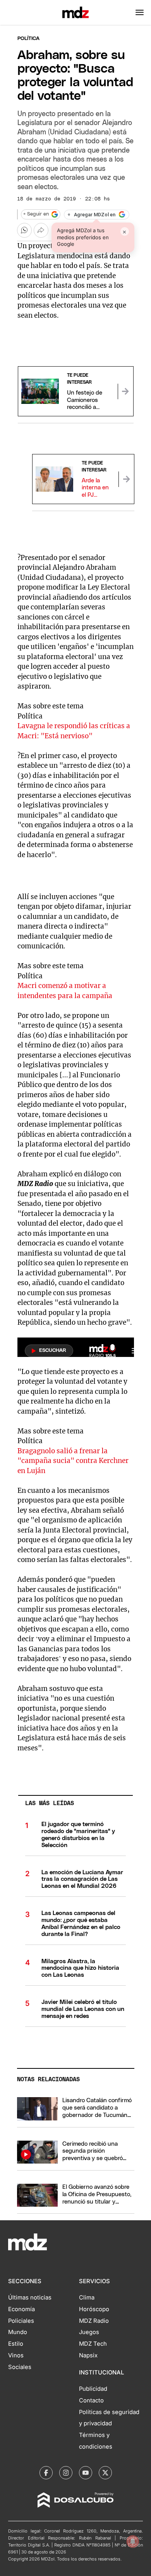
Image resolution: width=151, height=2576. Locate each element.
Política (28, 39)
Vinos (16, 2355)
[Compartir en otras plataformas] (41, 230)
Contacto (91, 2400)
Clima (87, 2298)
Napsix (88, 2355)
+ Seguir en (36, 214)
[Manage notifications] (133, 2541)
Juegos (89, 2332)
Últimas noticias (30, 2298)
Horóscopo (94, 2309)
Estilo (16, 2344)
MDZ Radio (94, 2321)
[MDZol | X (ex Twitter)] (105, 2473)
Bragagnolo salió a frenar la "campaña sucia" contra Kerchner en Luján (73, 1461)
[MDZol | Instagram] (66, 2473)
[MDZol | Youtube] (86, 2473)
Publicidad (93, 2389)
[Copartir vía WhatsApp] (24, 230)
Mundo (18, 2332)
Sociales (20, 2367)
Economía (21, 2309)
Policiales (21, 2321)
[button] (140, 12)
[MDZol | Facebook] (46, 2473)
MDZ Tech (93, 2344)
